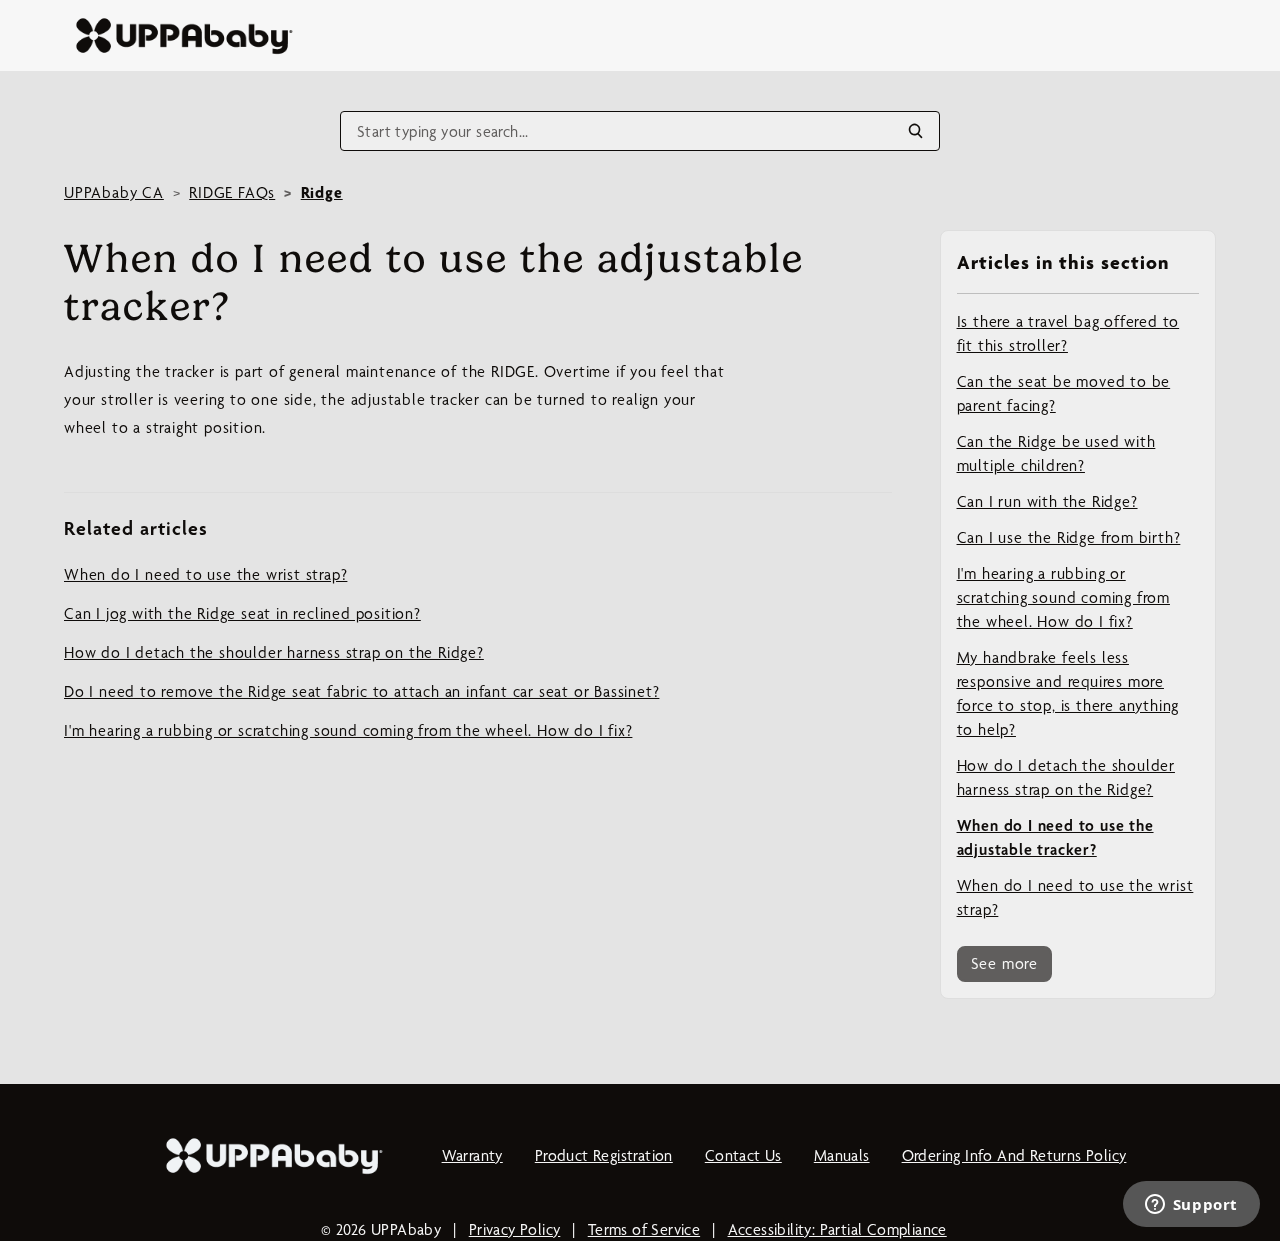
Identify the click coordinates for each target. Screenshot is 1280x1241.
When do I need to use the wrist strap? (1075, 897)
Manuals (842, 1155)
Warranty (472, 1155)
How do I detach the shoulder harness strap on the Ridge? (1066, 777)
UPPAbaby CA (114, 192)
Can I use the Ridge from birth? (1069, 537)
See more (1004, 963)
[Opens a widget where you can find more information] (1191, 1206)
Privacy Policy (515, 1229)
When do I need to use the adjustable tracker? (1055, 837)
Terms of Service (644, 1229)
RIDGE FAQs (232, 192)
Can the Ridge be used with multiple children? (1056, 453)
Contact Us (743, 1155)
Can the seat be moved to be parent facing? (1064, 393)
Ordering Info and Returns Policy (1014, 1155)
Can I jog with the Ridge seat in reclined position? (242, 613)
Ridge (322, 192)
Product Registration (604, 1155)
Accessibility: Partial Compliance (837, 1229)
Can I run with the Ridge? (1047, 501)
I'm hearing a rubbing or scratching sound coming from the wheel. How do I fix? (1063, 597)
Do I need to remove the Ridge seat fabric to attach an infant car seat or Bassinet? (361, 691)
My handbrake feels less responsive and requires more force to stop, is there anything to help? (1068, 693)
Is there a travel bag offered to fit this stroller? (1068, 333)
